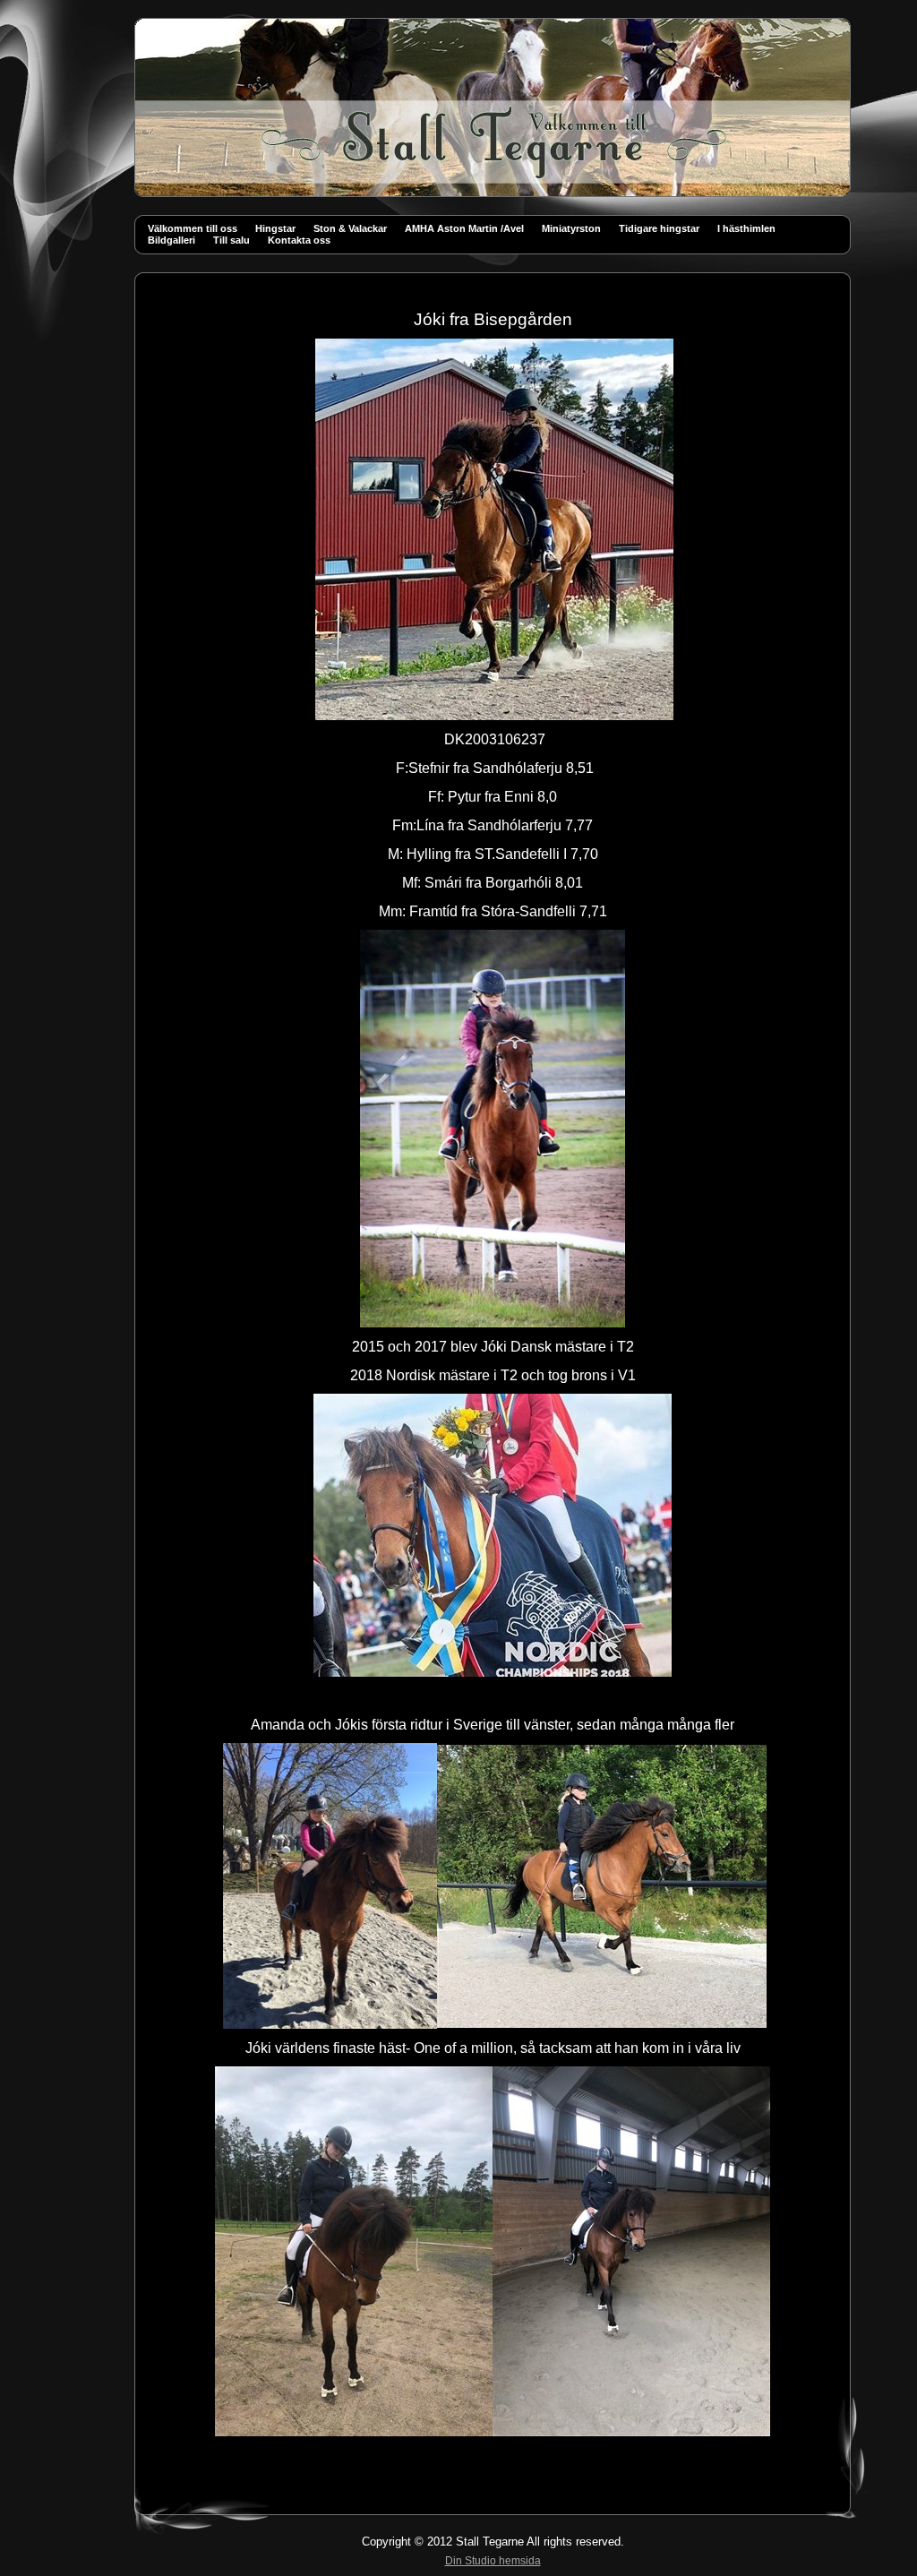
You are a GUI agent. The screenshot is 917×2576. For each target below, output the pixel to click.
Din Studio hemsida (493, 2561)
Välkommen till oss (193, 228)
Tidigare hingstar (659, 228)
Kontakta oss (299, 240)
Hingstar (275, 228)
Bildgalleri (171, 240)
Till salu (231, 240)
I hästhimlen (746, 228)
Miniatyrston (571, 228)
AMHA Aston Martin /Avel (464, 228)
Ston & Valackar (350, 228)
